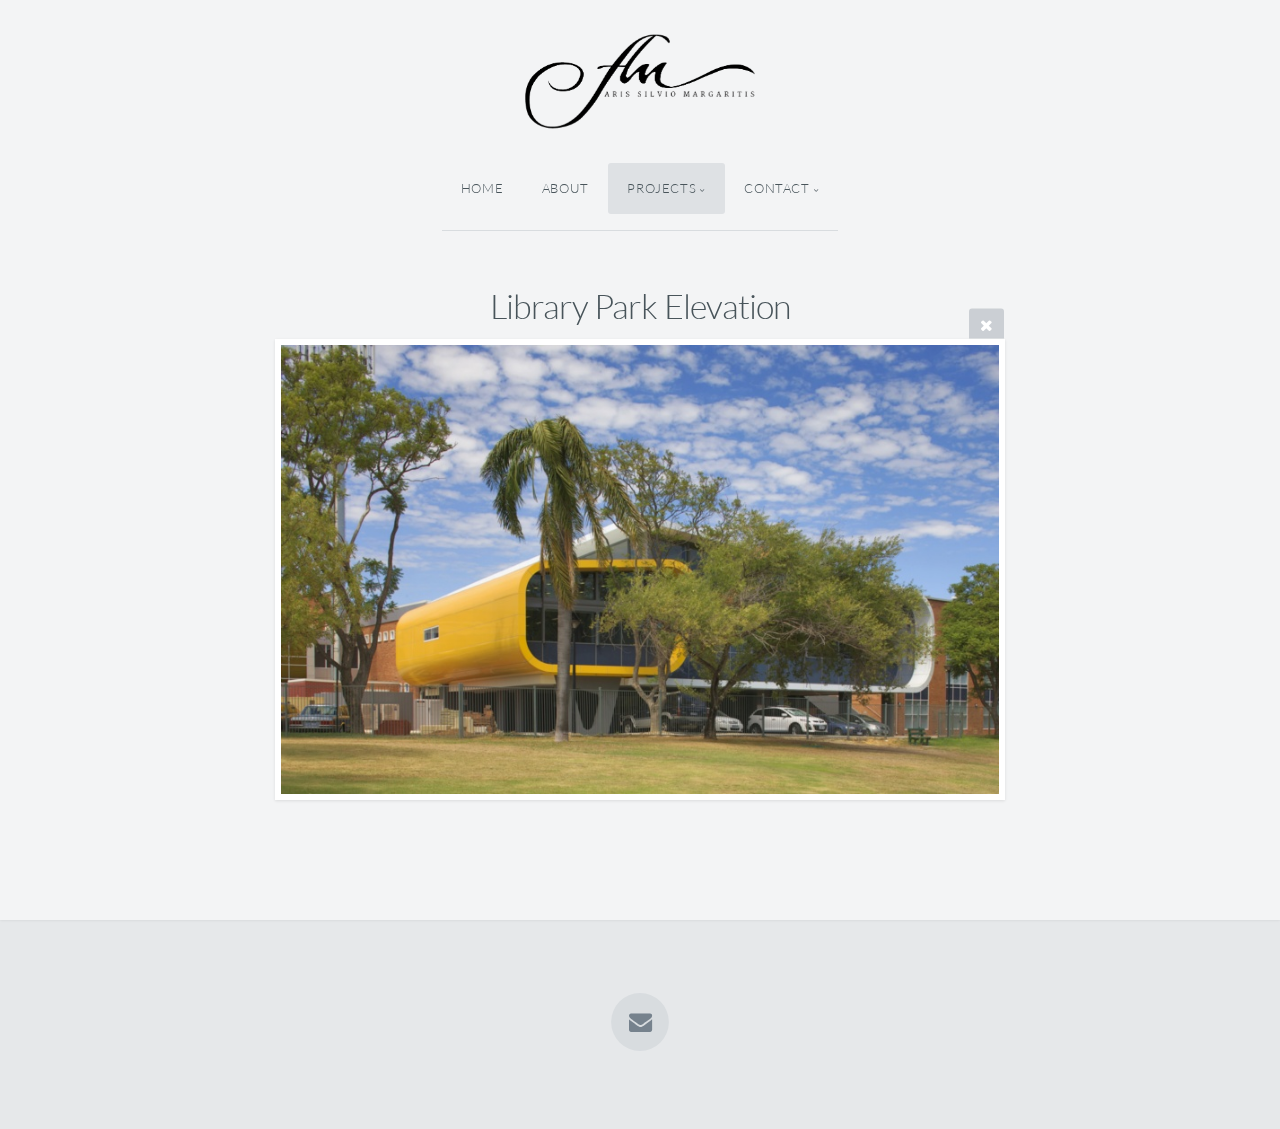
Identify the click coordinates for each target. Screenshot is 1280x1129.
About (565, 188)
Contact (776, 188)
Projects (661, 188)
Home (482, 188)
